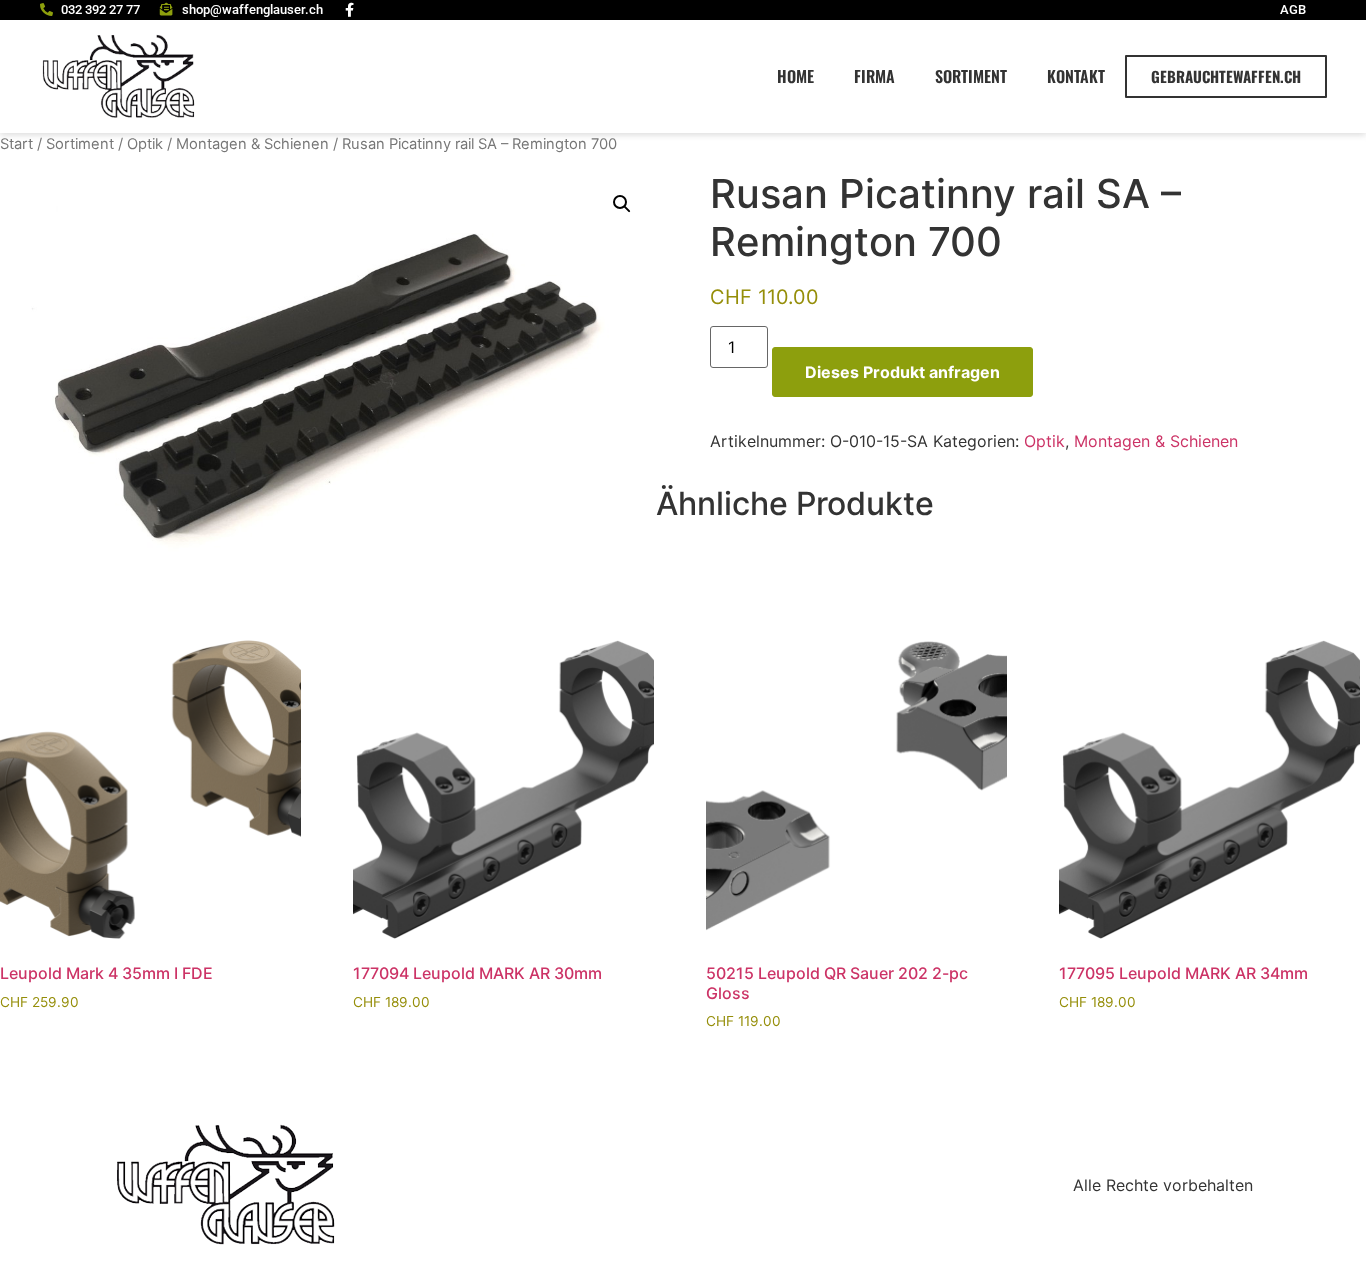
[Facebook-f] (350, 10)
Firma (874, 76)
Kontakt (1076, 76)
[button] (622, 204)
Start (16, 144)
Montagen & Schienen (252, 144)
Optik (145, 144)
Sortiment (971, 76)
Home (795, 76)
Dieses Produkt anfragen (902, 372)
